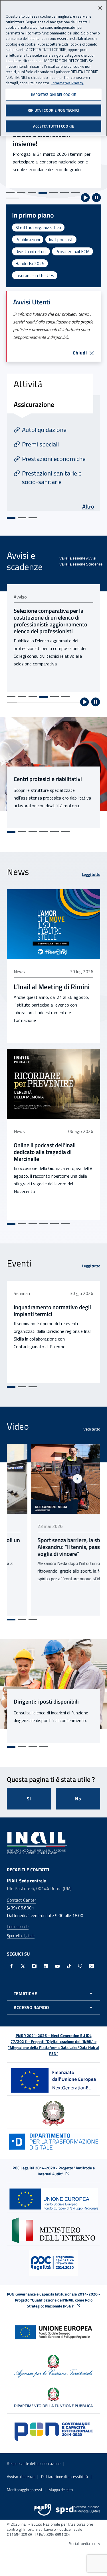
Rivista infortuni (31, 251)
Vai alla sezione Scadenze (81, 564)
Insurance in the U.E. (35, 275)
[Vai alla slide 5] (54, 192)
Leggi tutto (91, 874)
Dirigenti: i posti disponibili (46, 1702)
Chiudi (80, 353)
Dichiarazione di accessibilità (64, 2476)
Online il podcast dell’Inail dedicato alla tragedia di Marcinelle (45, 1152)
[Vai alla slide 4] (43, 193)
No (78, 1799)
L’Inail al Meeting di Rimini (52, 987)
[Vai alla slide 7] (75, 192)
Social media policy (85, 2543)
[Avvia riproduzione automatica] (85, 198)
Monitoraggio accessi (24, 2490)
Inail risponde (18, 1926)
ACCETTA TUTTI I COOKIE (53, 126)
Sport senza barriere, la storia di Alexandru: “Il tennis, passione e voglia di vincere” (52, 1547)
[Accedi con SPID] (78, 2510)
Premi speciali (40, 444)
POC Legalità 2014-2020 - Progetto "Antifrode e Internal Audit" (54, 2171)
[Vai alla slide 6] (64, 192)
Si (29, 1799)
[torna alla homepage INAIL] (37, 1843)
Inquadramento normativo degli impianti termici (52, 1311)
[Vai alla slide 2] (21, 192)
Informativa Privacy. (68, 83)
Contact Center (21, 1900)
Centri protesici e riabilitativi (48, 779)
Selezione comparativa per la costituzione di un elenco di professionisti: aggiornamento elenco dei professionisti (51, 621)
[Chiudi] (100, 8)
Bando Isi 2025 (30, 263)
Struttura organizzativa (38, 228)
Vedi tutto (92, 1429)
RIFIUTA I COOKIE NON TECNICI (53, 110)
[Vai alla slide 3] (32, 192)
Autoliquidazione (44, 430)
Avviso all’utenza (21, 2476)
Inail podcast (61, 239)
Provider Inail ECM (72, 251)
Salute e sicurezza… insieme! (42, 139)
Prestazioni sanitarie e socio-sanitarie (52, 478)
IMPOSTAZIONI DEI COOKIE (54, 95)
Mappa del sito (61, 2490)
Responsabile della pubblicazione (34, 2463)
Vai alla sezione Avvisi (78, 558)
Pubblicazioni (28, 239)
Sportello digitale (21, 1935)
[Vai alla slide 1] (10, 192)
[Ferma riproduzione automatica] (96, 198)
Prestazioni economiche (54, 459)
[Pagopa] (42, 2510)
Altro (88, 506)
